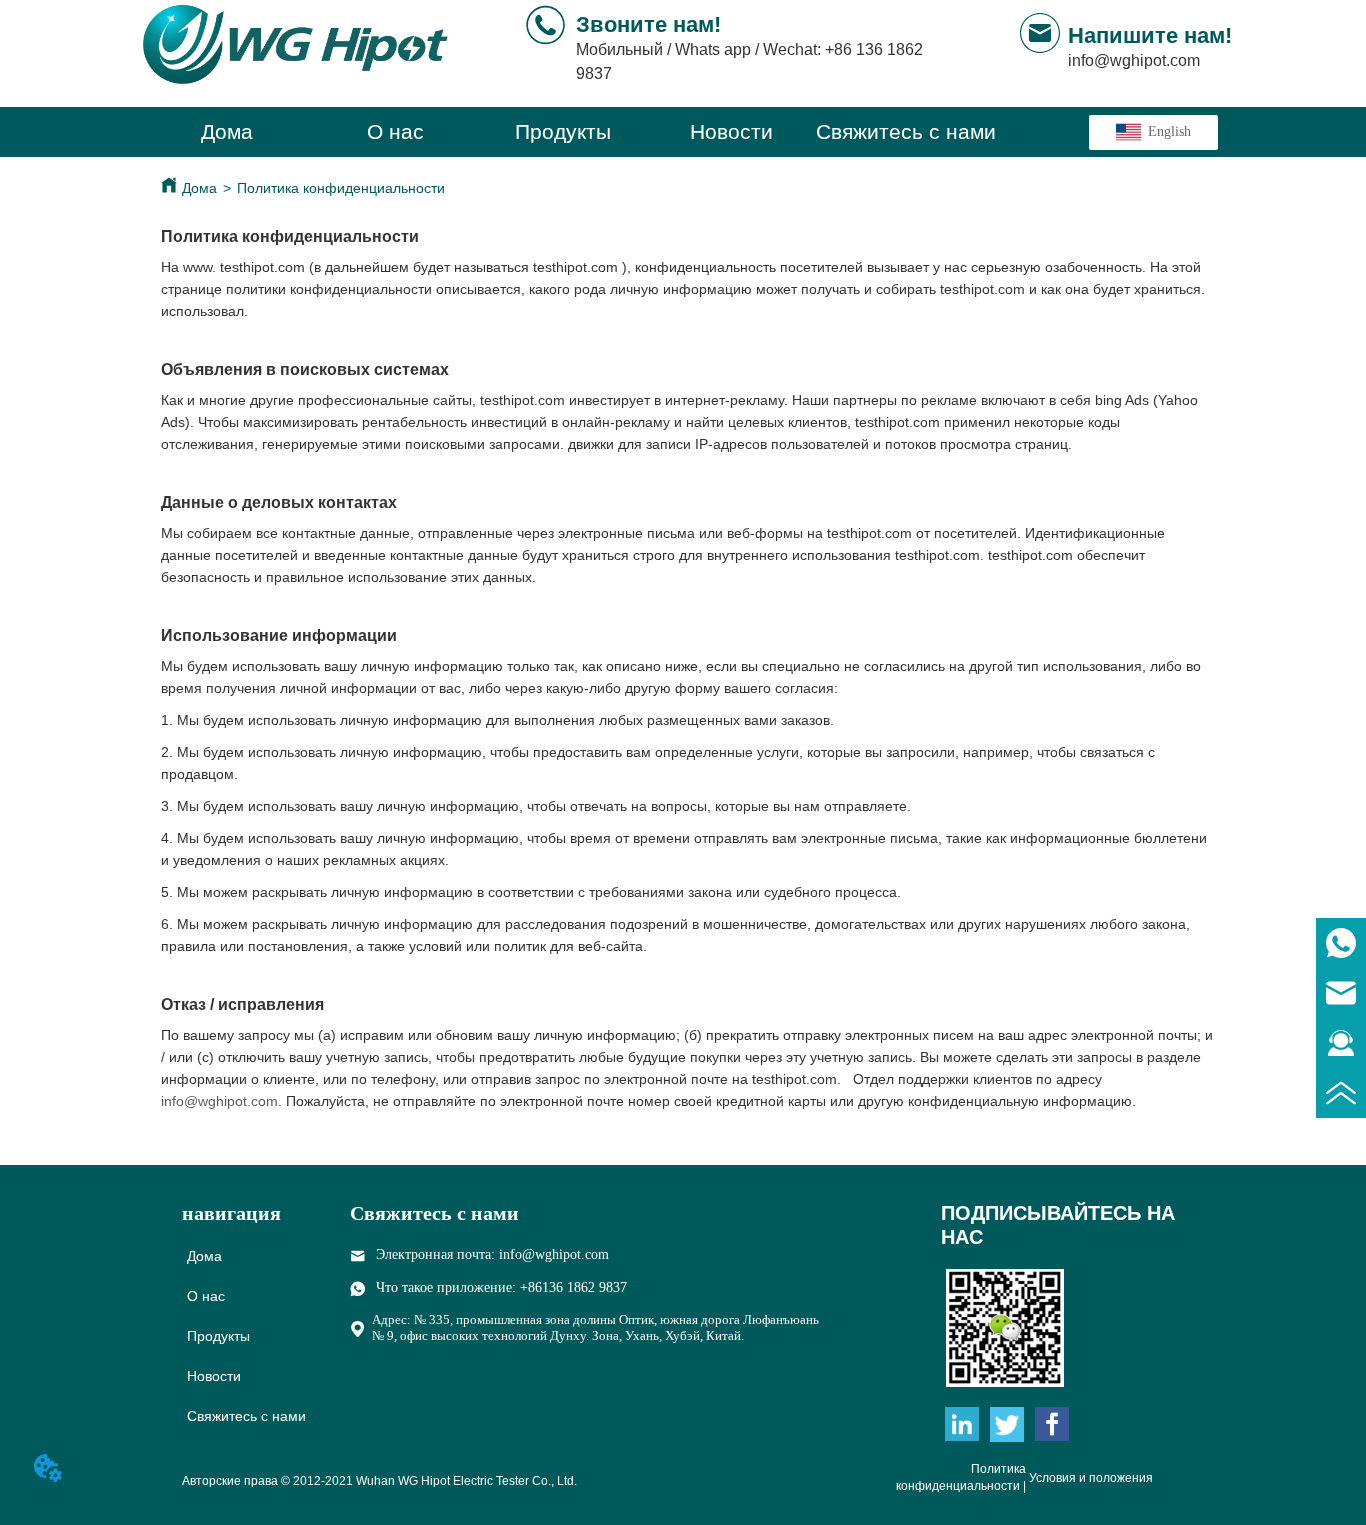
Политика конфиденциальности (341, 188)
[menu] (569, 132)
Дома (199, 188)
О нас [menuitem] (395, 131)
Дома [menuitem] (227, 131)
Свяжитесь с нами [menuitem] (906, 131)
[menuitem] (563, 132)
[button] (563, 132)
